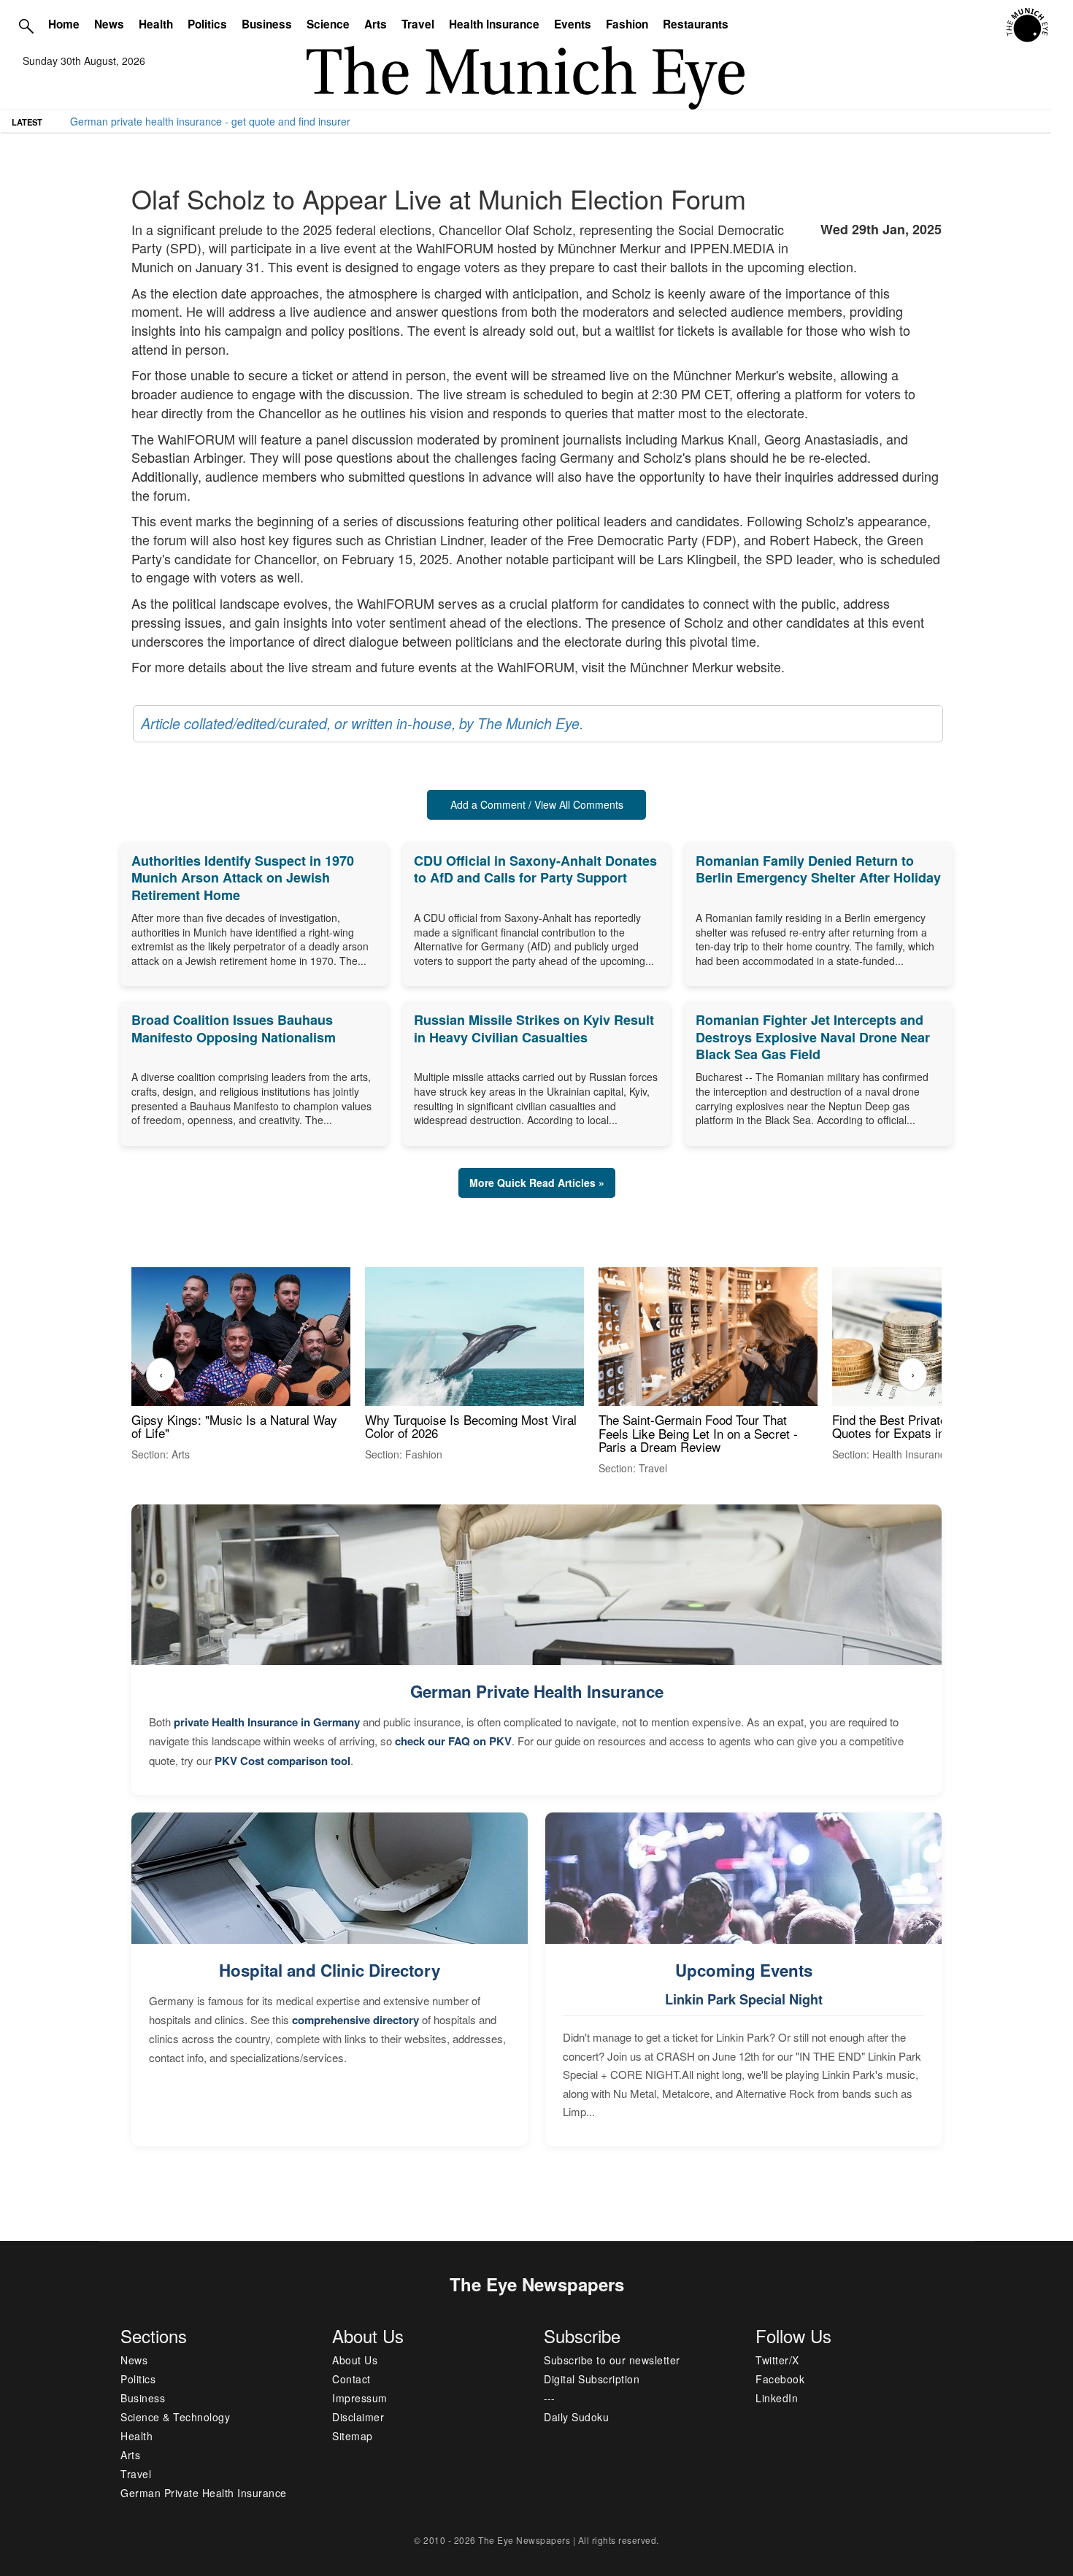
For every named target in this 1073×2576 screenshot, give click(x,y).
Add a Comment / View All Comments (537, 804)
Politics (207, 24)
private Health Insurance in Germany (267, 1722)
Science (328, 24)
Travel (418, 24)
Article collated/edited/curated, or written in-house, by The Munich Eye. (362, 723)
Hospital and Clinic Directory (330, 1970)
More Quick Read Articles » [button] (537, 1183)
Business (267, 24)
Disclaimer (358, 2417)
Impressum (360, 2398)
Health (156, 24)
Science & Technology (175, 2417)
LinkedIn (777, 2398)
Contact (351, 2379)
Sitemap (353, 2436)
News (109, 24)
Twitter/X (777, 2360)
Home (64, 24)
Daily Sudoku (576, 2417)
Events (573, 24)
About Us (355, 2360)
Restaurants (696, 24)
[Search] (26, 26)
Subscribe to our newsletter (612, 2360)
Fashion (627, 24)
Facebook (780, 2379)
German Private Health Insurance (537, 1691)
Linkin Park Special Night (744, 1999)
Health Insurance (494, 24)
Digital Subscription (592, 2379)
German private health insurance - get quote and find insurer (210, 121)
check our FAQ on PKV (453, 1741)
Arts (376, 24)
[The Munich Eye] (1028, 26)
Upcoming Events (744, 1970)
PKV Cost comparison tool (282, 1761)
